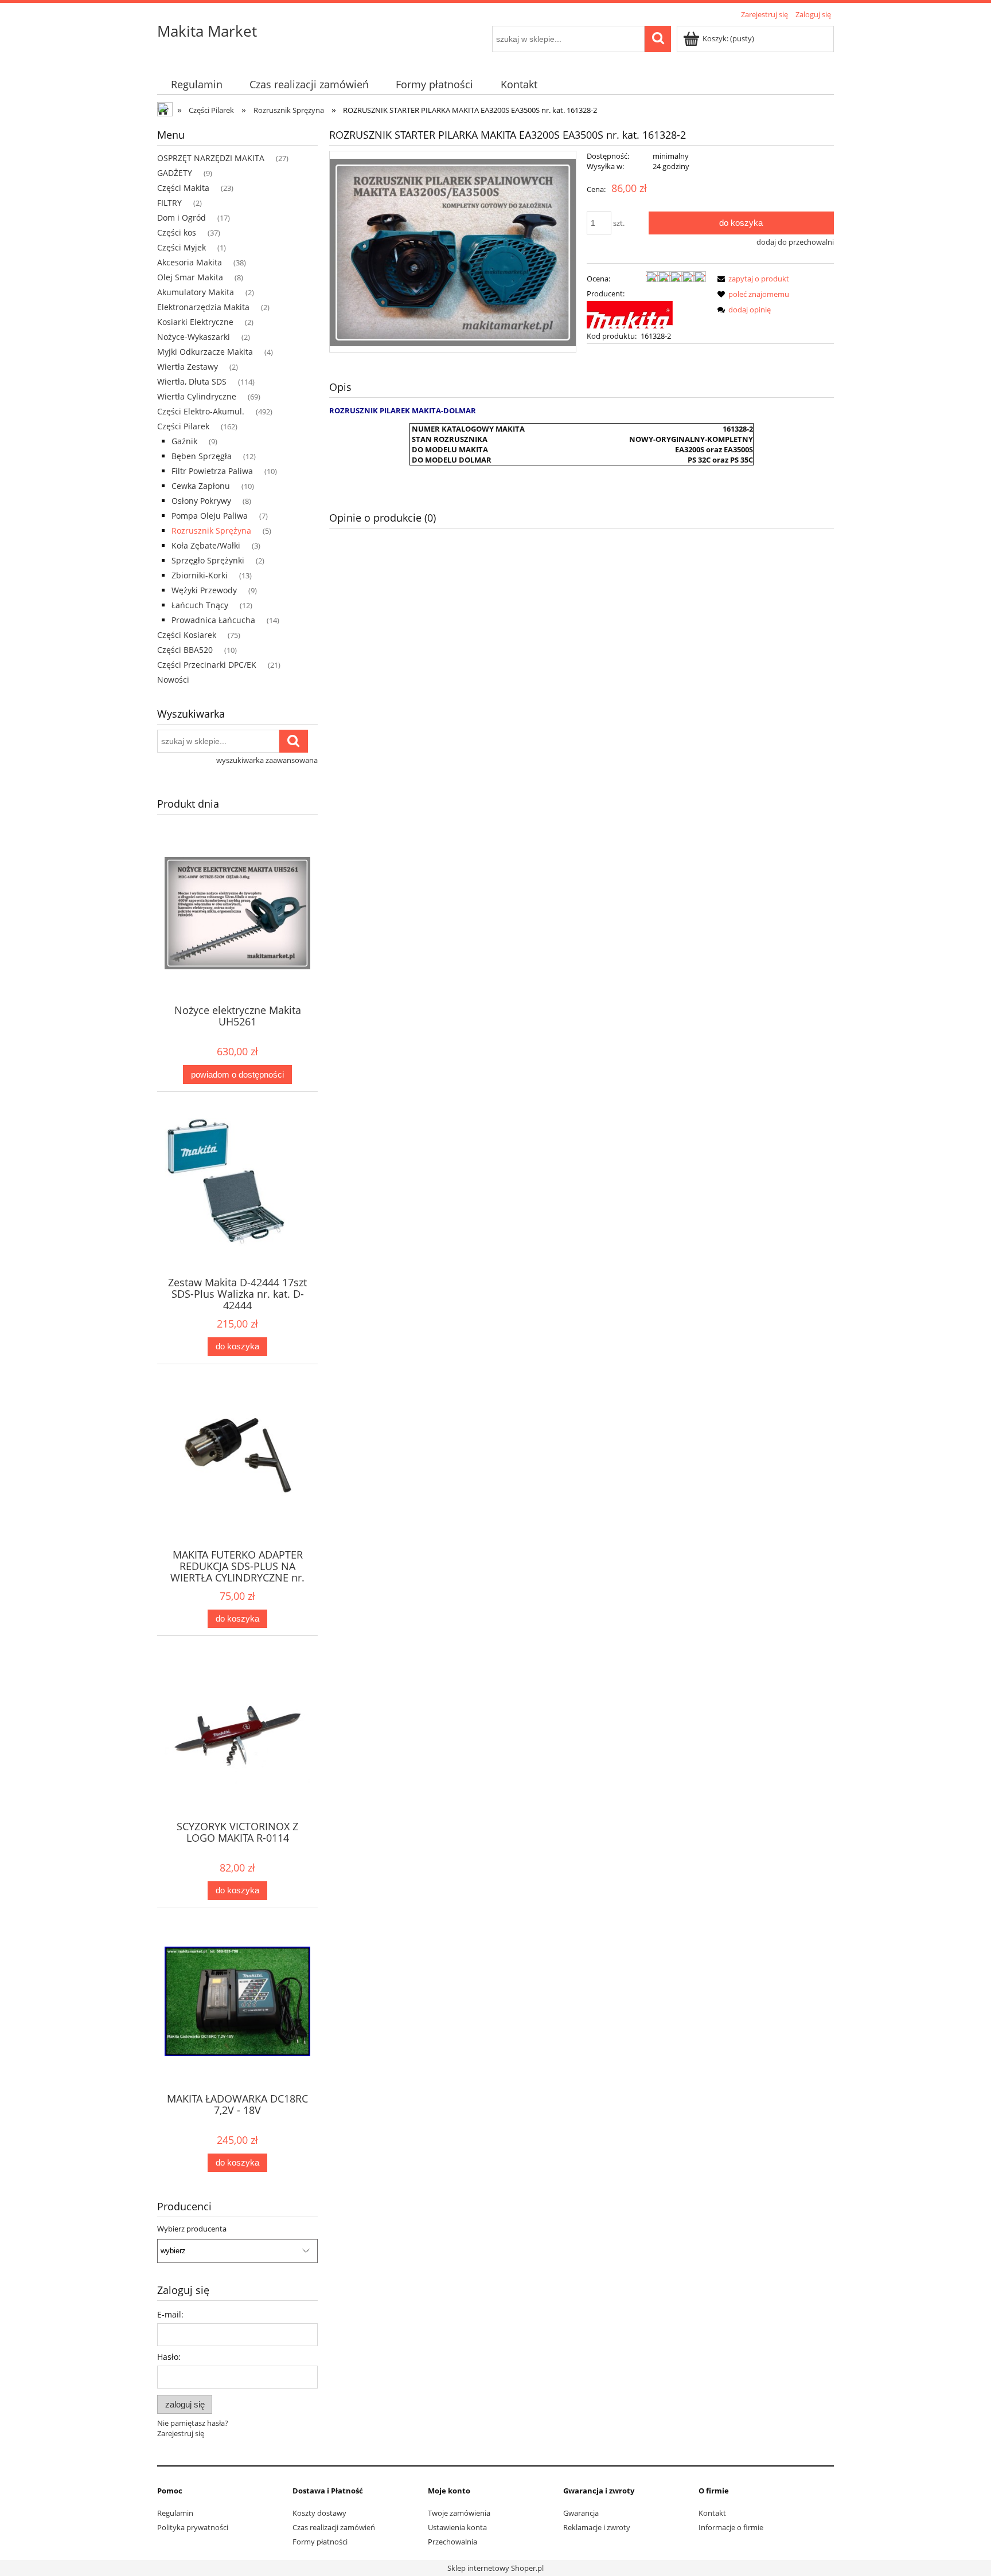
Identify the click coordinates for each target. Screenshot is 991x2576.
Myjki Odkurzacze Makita (205, 352)
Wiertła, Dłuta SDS (192, 381)
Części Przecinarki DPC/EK (207, 665)
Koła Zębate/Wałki (206, 545)
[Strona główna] (166, 111)
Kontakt (712, 2513)
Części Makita (183, 188)
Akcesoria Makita (190, 262)
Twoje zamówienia (459, 2513)
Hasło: (169, 2357)
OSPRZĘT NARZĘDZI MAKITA (211, 158)
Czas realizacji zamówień (334, 2527)
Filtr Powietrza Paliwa (212, 471)
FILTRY (169, 203)
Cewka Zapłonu (201, 486)
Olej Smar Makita (190, 277)
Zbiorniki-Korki (200, 575)
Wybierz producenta (192, 2229)
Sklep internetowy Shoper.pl (495, 2568)
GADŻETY (175, 173)
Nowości (173, 680)
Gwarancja (581, 2513)
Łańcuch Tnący (200, 605)
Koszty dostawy (319, 2513)
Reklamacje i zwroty (597, 2527)
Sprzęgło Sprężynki (208, 560)
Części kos (177, 232)
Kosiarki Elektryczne (195, 322)
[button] (751, 279)
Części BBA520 (185, 650)
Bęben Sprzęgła (202, 456)
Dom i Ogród (182, 218)
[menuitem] (196, 85)
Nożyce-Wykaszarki (194, 337)
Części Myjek (182, 247)
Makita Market (207, 31)
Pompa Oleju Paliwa (210, 516)
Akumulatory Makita (196, 292)
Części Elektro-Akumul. (201, 411)
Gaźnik (184, 441)
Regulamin (175, 2513)
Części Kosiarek (187, 635)
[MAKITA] (630, 314)
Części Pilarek (183, 426)
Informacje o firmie (731, 2527)
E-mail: (170, 2314)
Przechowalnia (452, 2542)
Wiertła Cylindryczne (197, 396)
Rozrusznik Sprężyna (211, 531)
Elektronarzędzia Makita (203, 307)
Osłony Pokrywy (201, 501)
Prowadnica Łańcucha (213, 620)
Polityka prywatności (193, 2527)
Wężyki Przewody (204, 590)
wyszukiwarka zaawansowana (267, 760)
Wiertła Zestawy (188, 367)
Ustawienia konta (457, 2527)
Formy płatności (320, 2542)
